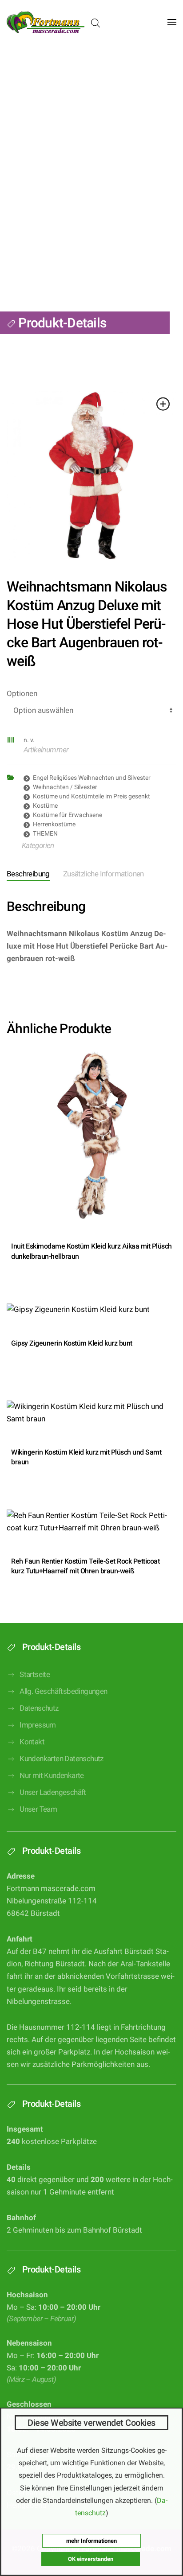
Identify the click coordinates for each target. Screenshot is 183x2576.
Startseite (35, 1675)
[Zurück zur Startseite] (46, 22)
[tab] (97, 875)
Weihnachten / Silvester (65, 787)
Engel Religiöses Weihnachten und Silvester (92, 778)
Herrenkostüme (54, 824)
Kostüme (45, 805)
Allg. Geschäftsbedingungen (63, 1691)
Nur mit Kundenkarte (52, 1776)
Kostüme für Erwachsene (68, 815)
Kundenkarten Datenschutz (62, 1759)
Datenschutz (39, 1708)
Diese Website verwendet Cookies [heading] (91, 2423)
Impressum (38, 1725)
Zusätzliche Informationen (103, 874)
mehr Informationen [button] (91, 2541)
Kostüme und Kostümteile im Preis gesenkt (91, 796)
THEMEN (45, 833)
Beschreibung (28, 874)
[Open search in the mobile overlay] (95, 22)
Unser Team (38, 1809)
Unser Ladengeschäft (53, 1792)
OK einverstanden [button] (91, 2559)
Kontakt (32, 1742)
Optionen (22, 694)
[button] (172, 22)
